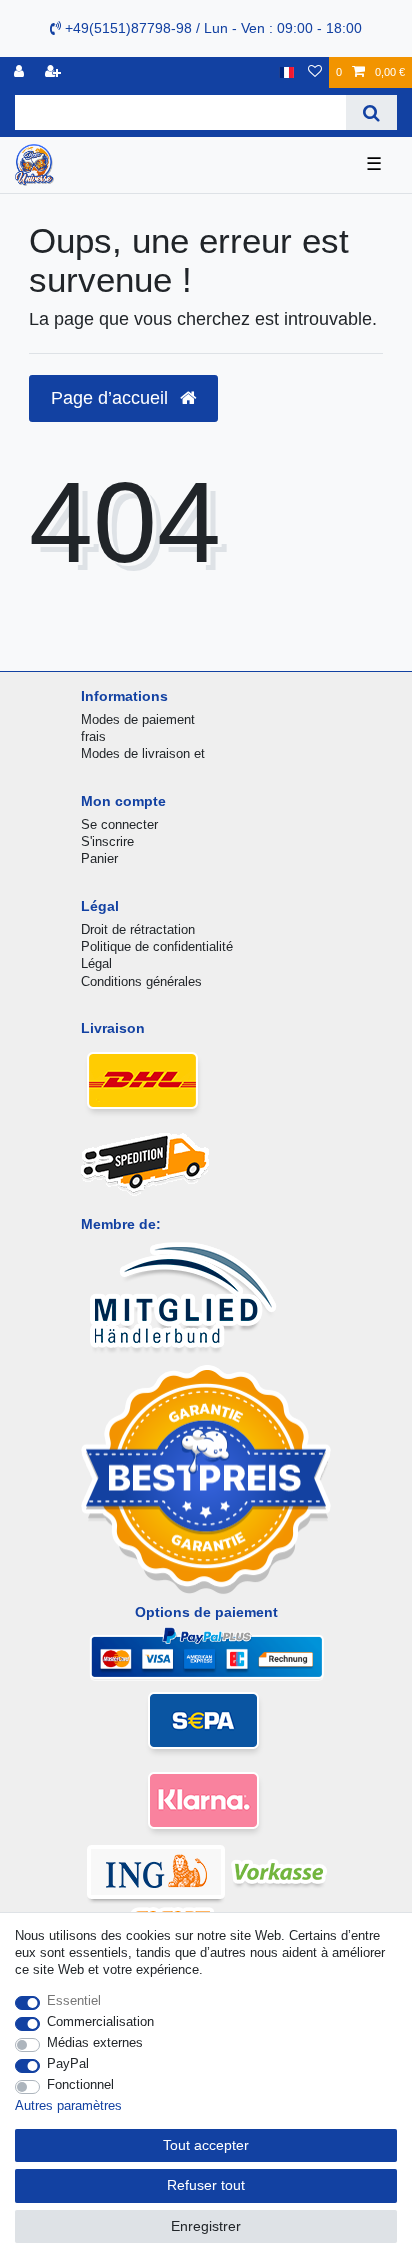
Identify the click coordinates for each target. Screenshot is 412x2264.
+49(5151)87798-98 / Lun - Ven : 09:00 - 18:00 (211, 28)
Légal (96, 963)
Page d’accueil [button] (112, 398)
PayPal (68, 2063)
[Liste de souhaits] (315, 72)
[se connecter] (21, 72)
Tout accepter (206, 2145)
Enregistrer (206, 2226)
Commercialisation (100, 2021)
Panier (99, 858)
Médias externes (95, 2042)
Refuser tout (206, 2185)
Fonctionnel (80, 2084)
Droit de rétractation (138, 929)
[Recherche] (371, 112)
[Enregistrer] (55, 72)
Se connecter (119, 824)
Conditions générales (141, 981)
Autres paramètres (68, 2105)
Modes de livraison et (143, 753)
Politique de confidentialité (157, 946)
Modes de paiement (138, 719)
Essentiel (74, 2000)
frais (93, 736)
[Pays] (286, 72)
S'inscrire (107, 841)
